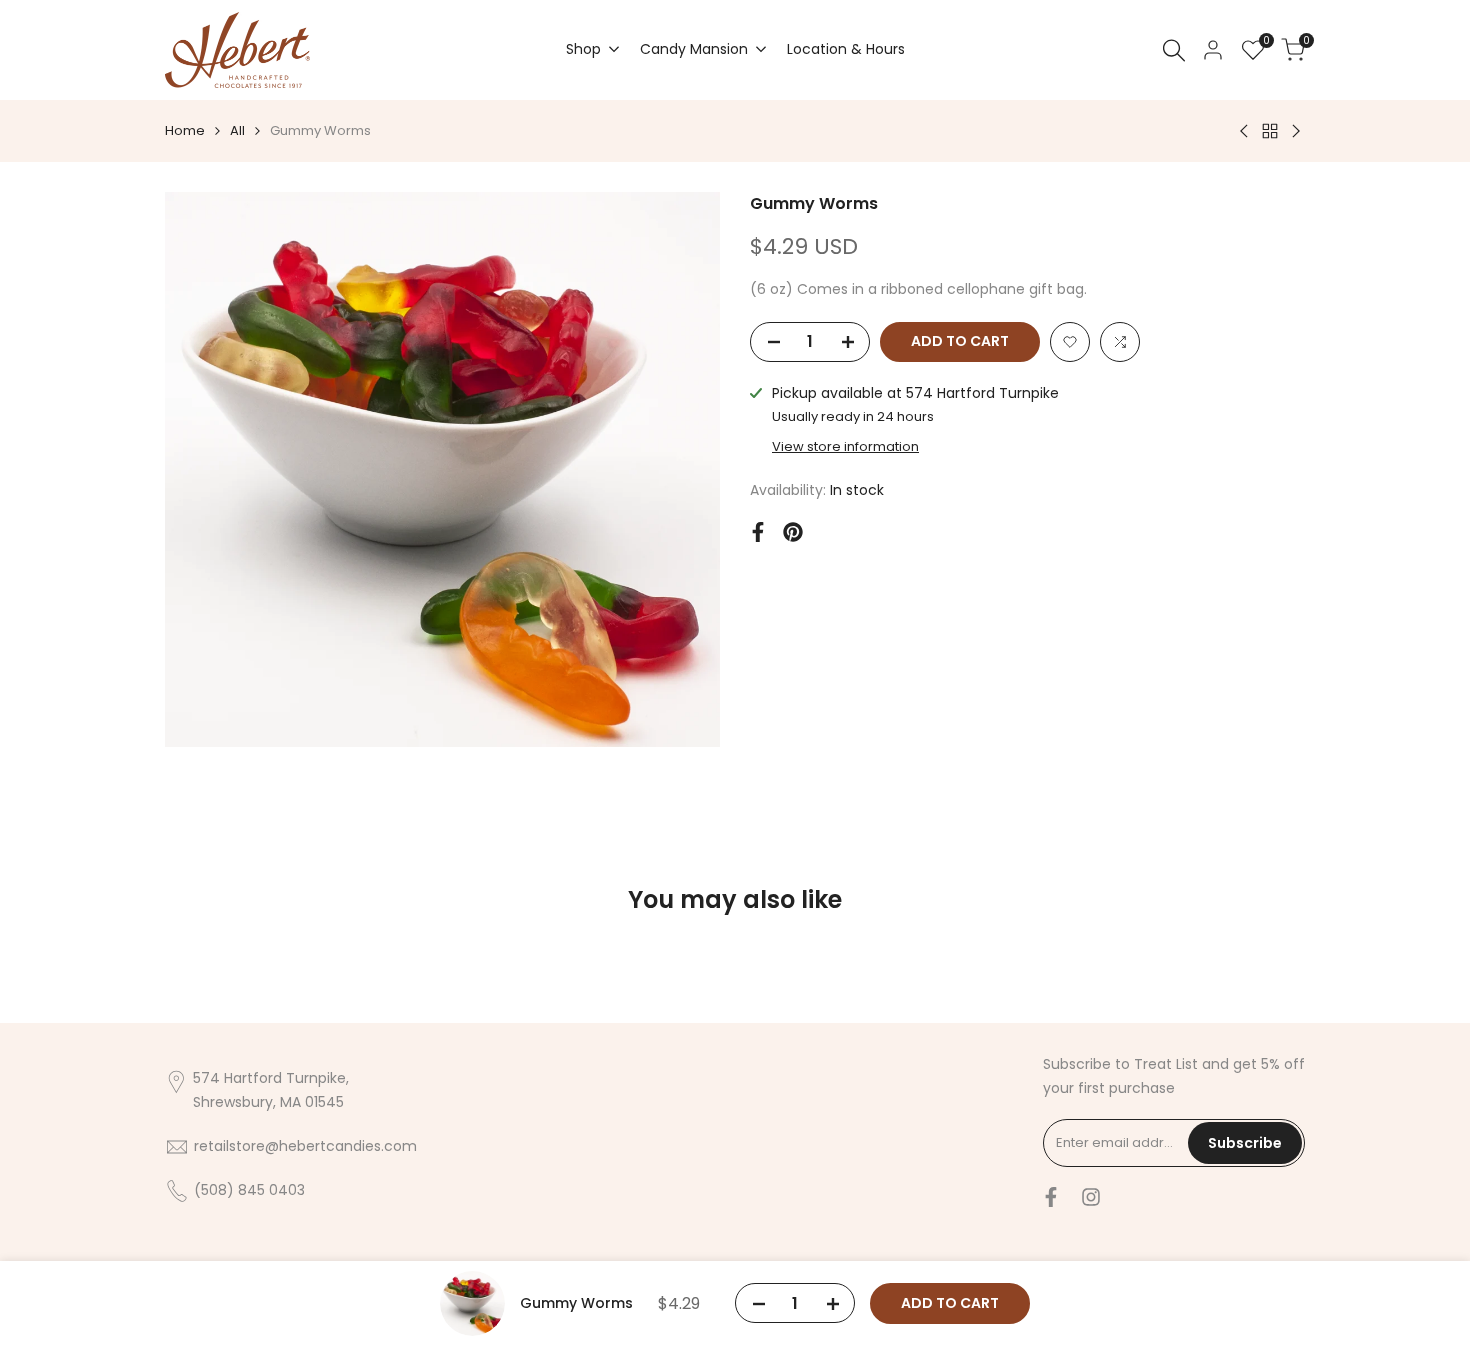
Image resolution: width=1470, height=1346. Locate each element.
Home (185, 130)
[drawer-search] (1174, 50)
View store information (845, 446)
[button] (1070, 342)
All (237, 130)
